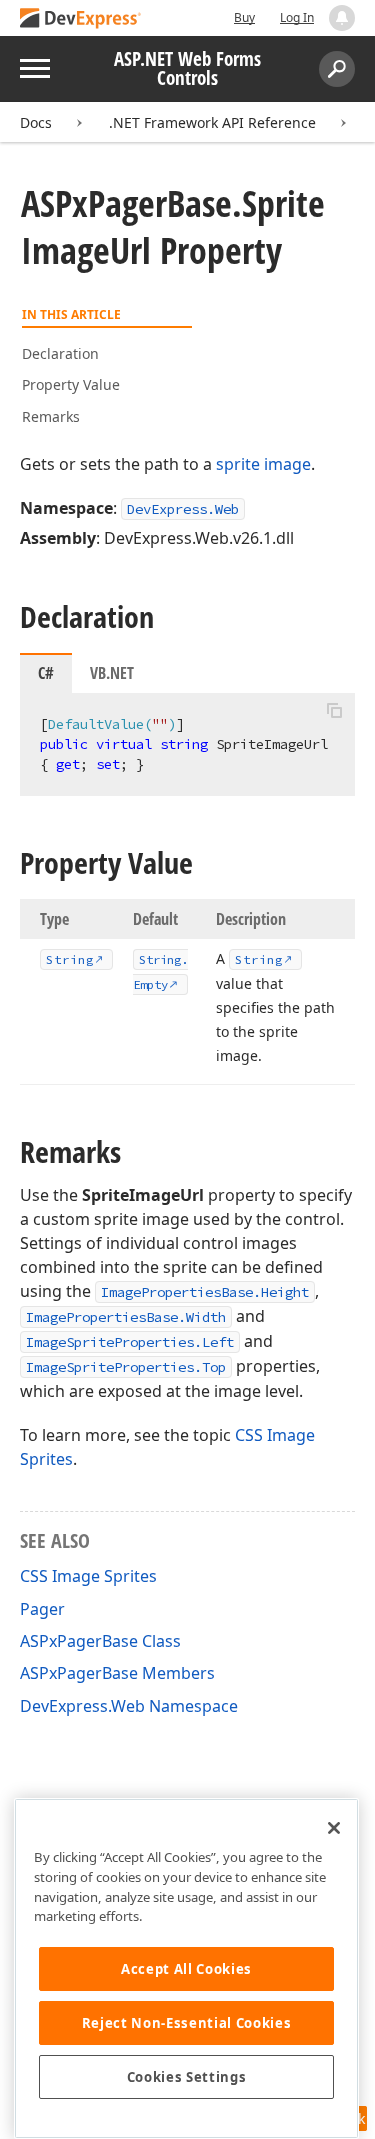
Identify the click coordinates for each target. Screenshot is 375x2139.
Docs (36, 122)
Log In (297, 17)
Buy (244, 17)
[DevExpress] (81, 19)
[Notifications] (342, 18)
